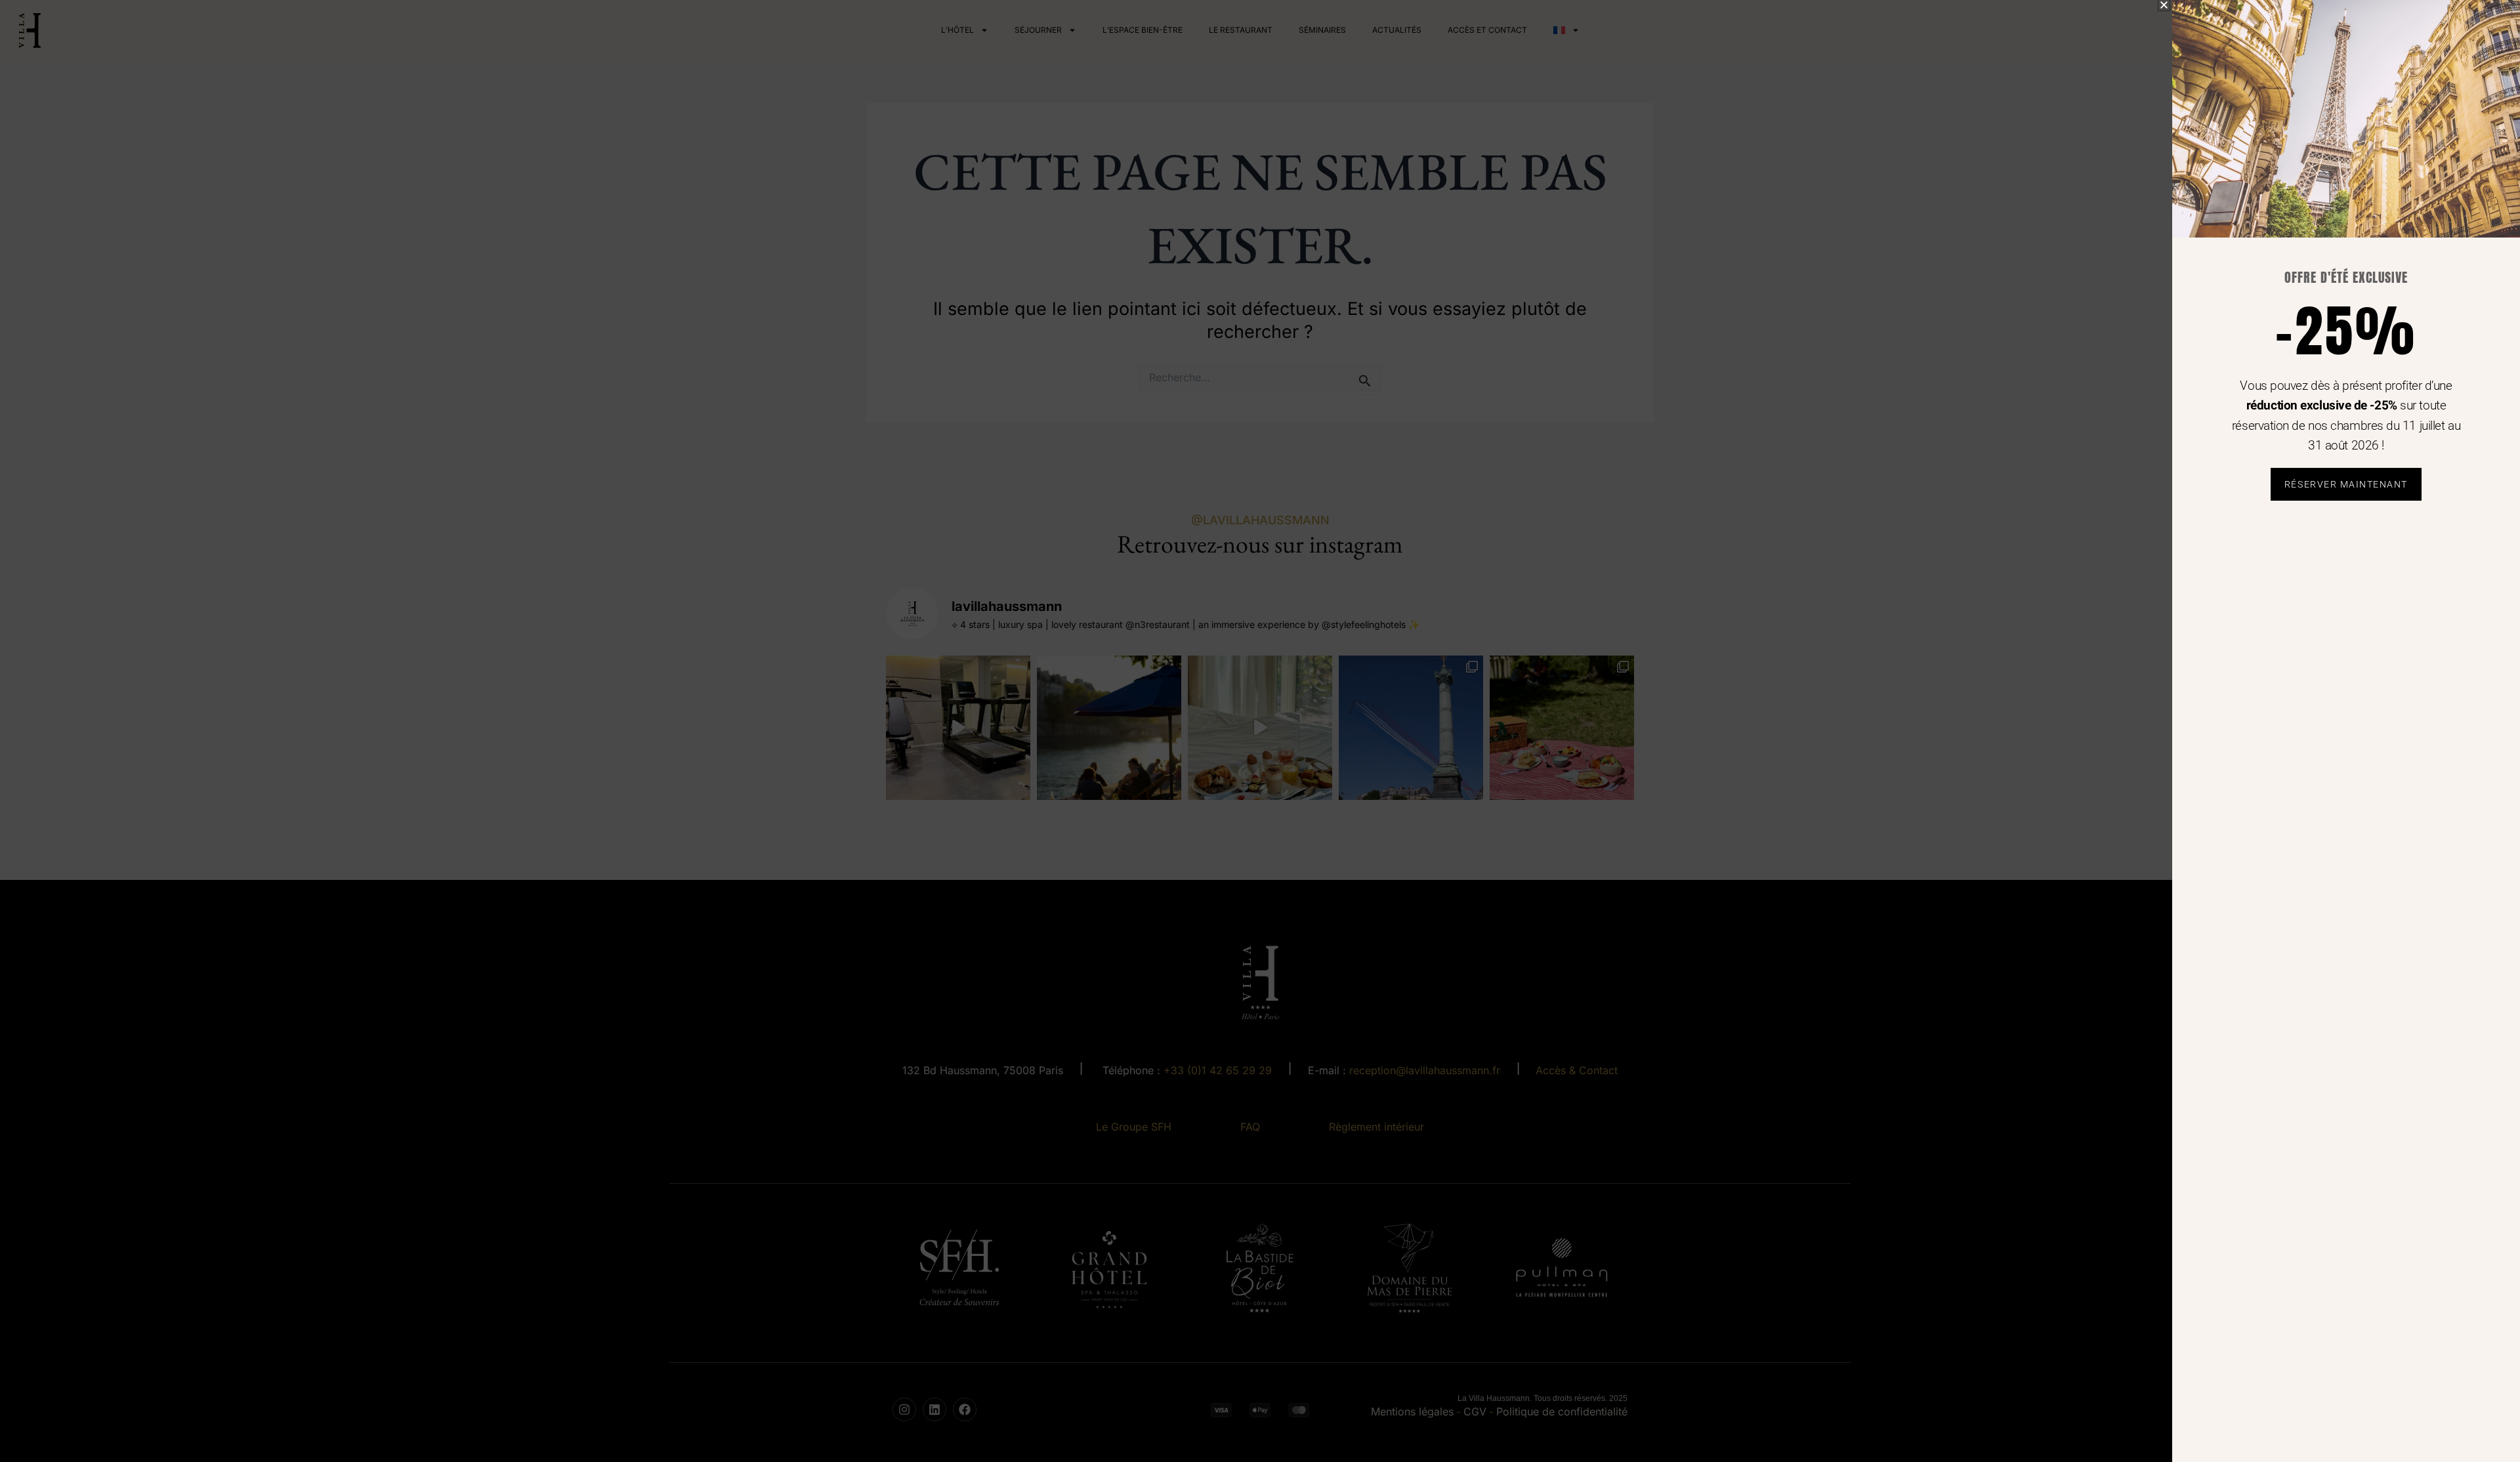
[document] (1260, 731)
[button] (2164, 5)
